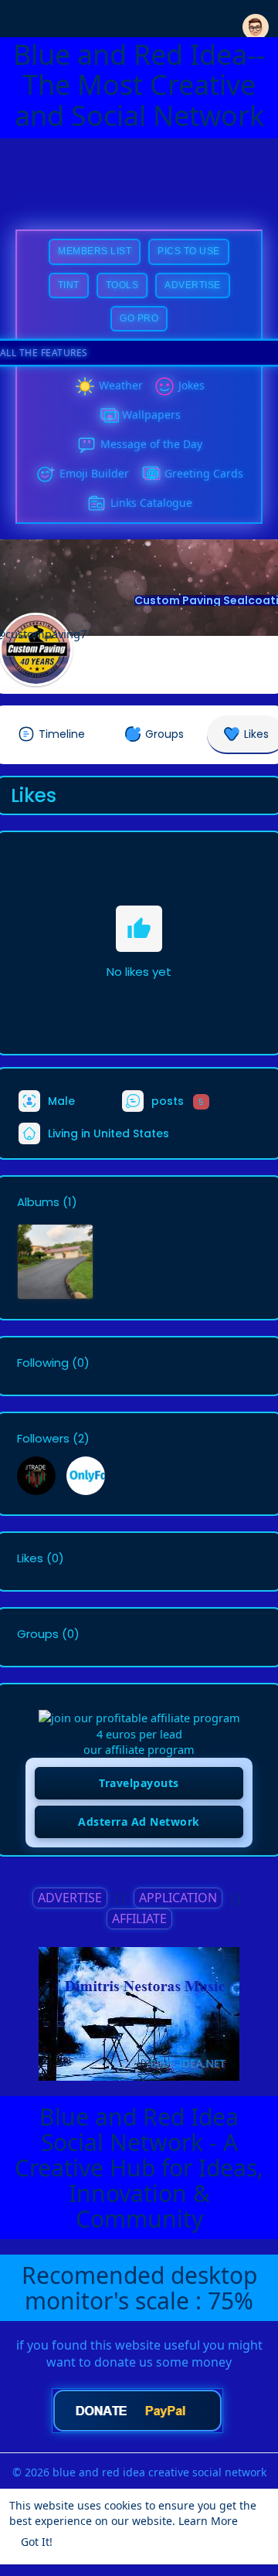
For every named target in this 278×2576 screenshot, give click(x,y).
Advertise (193, 285)
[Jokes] (164, 386)
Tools (122, 285)
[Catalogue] (97, 504)
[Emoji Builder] (46, 474)
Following (43, 1363)
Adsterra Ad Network (139, 1822)
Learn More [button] (208, 2521)
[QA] (151, 474)
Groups (38, 1634)
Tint (69, 285)
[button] (256, 17)
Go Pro (139, 318)
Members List (95, 251)
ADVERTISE (70, 1898)
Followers (43, 1439)
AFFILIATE (139, 1918)
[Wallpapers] (108, 416)
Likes (30, 1558)
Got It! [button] (37, 2542)
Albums (38, 1202)
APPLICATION (178, 1898)
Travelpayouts (139, 1783)
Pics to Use (189, 251)
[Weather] (85, 386)
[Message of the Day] (86, 445)
